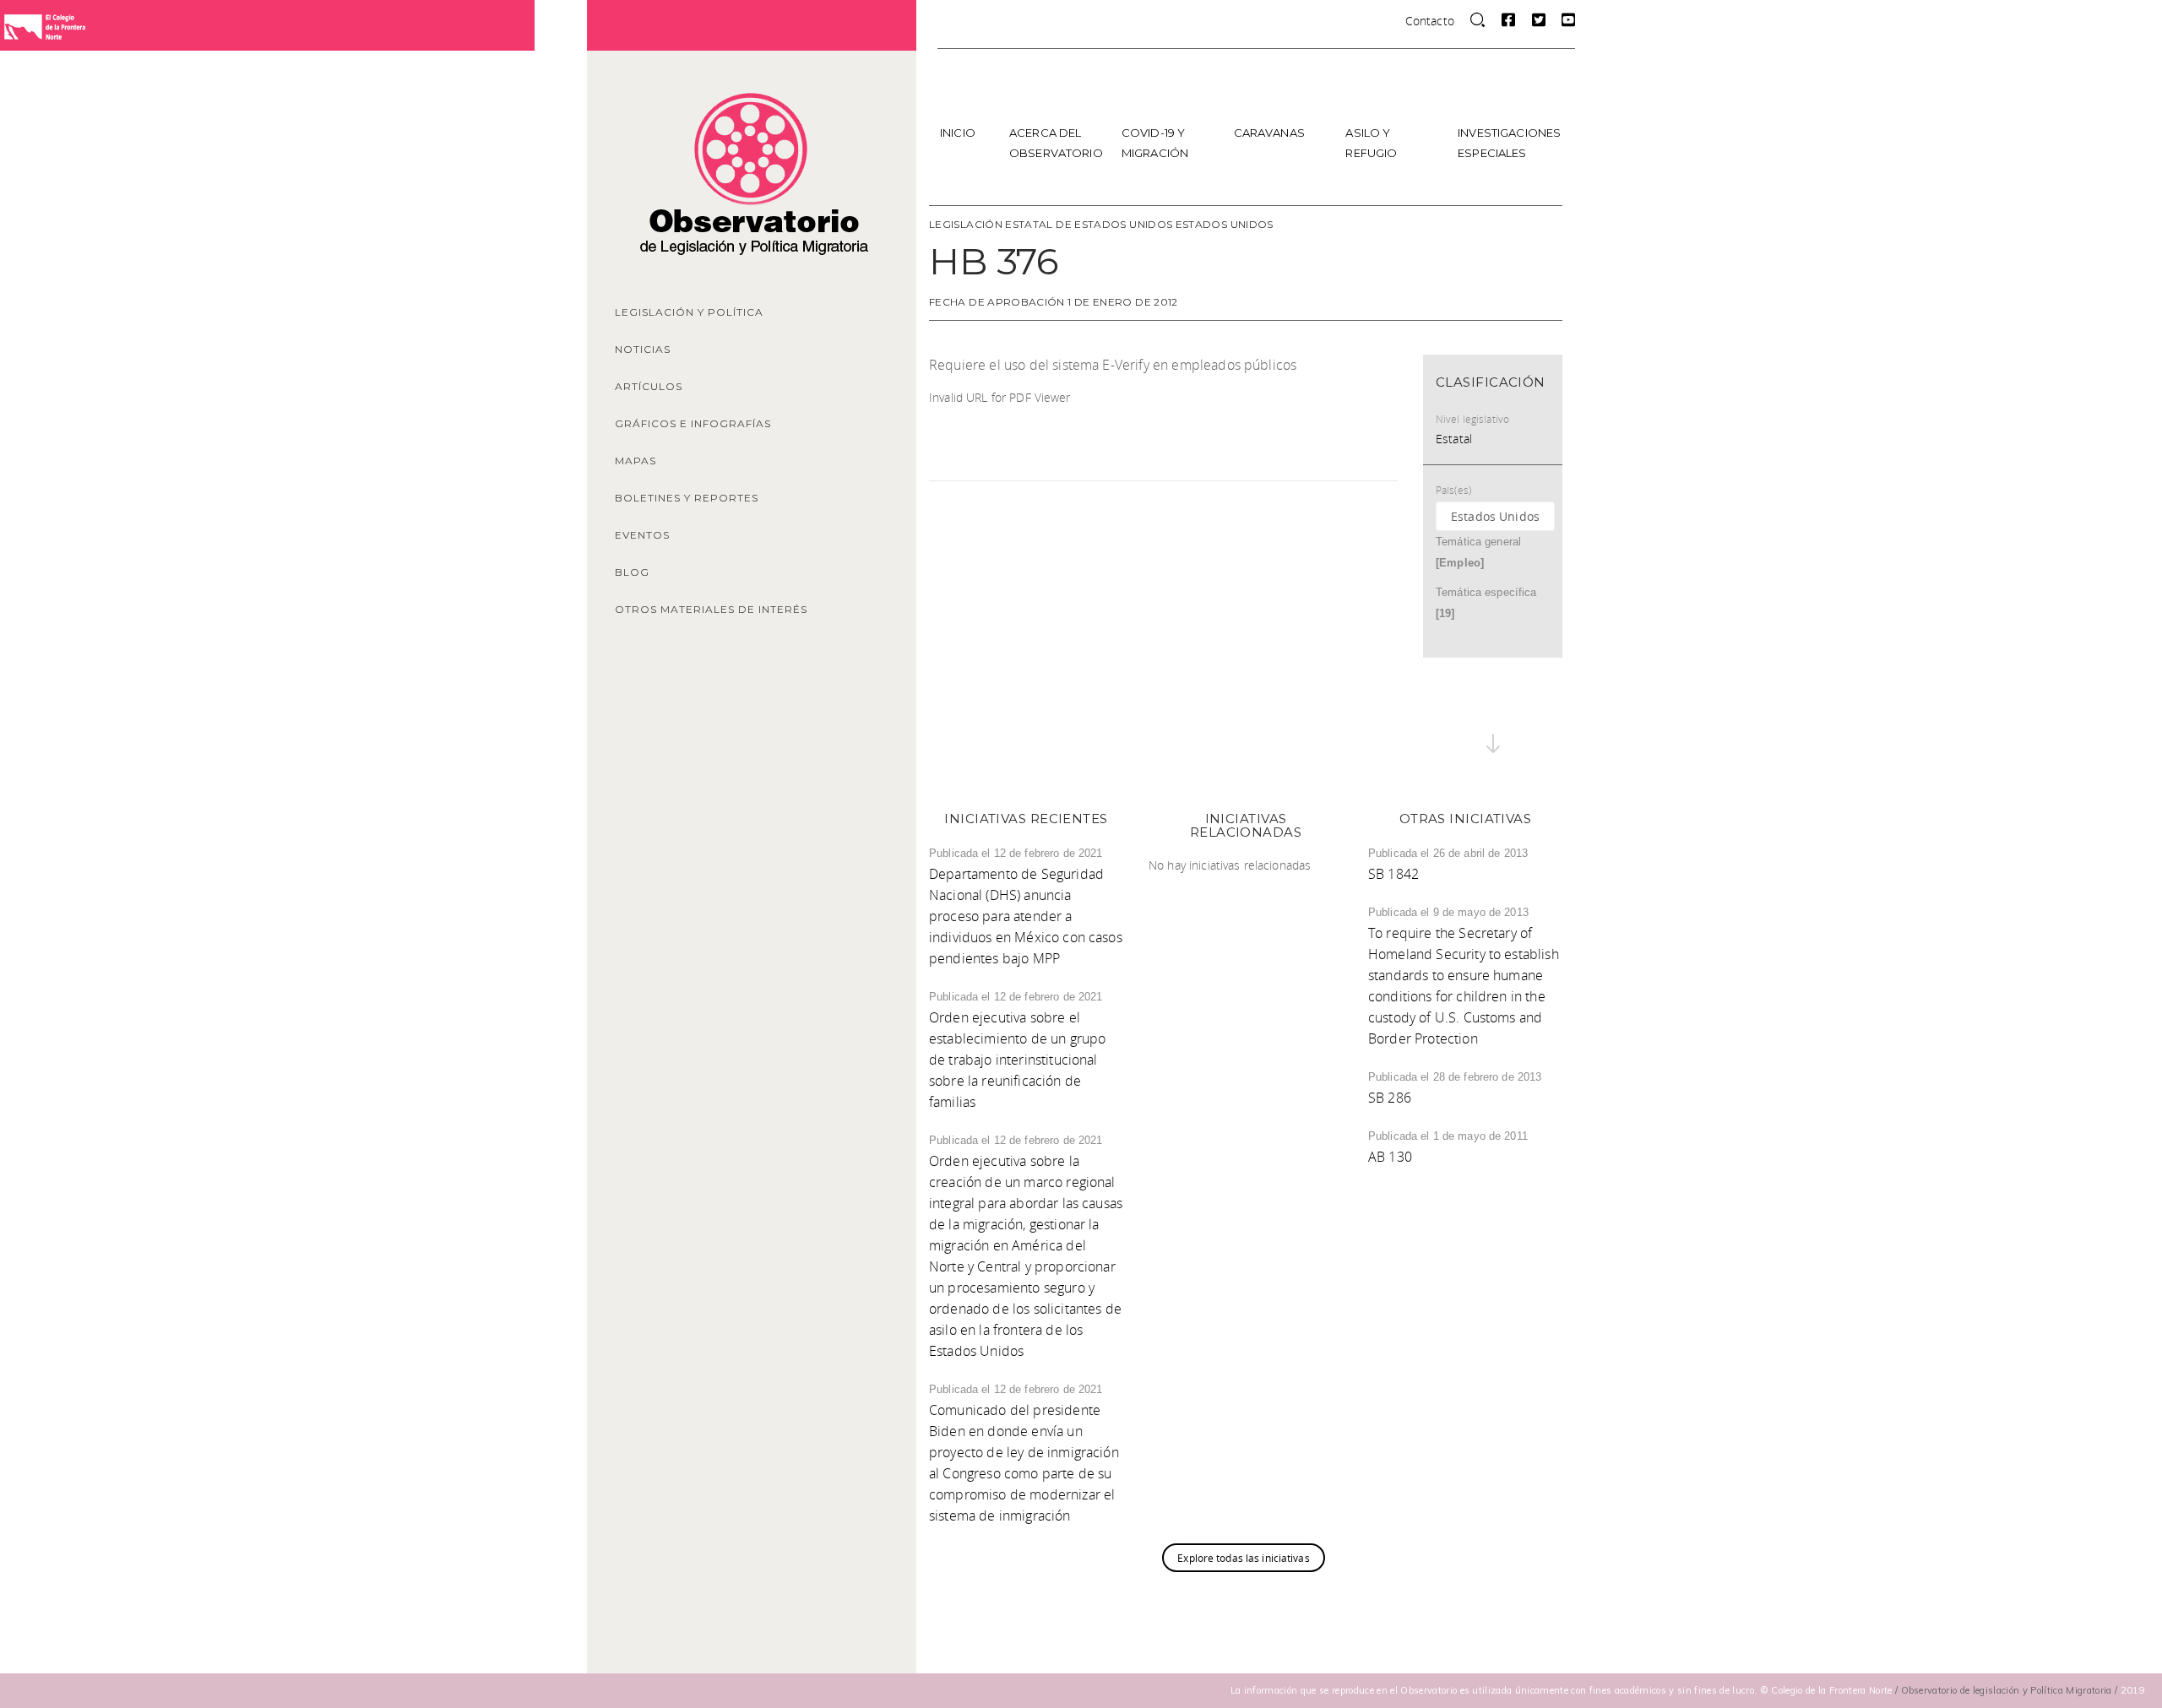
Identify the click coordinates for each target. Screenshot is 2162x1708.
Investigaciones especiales (1508, 143)
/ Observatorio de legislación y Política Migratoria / (2008, 1690)
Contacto (1430, 21)
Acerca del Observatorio (1056, 143)
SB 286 (1390, 1098)
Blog (632, 572)
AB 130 (1390, 1157)
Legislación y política (689, 312)
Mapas (636, 461)
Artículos (649, 386)
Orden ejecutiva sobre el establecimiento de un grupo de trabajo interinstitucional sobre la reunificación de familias (1017, 1060)
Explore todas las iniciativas (1243, 1558)
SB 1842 (1393, 874)
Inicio (958, 133)
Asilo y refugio (1371, 143)
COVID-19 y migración (1155, 143)
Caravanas (1269, 133)
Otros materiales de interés (711, 609)
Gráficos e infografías (693, 423)
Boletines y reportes (687, 498)
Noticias (643, 349)
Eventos (642, 535)
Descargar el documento (1149, 399)
